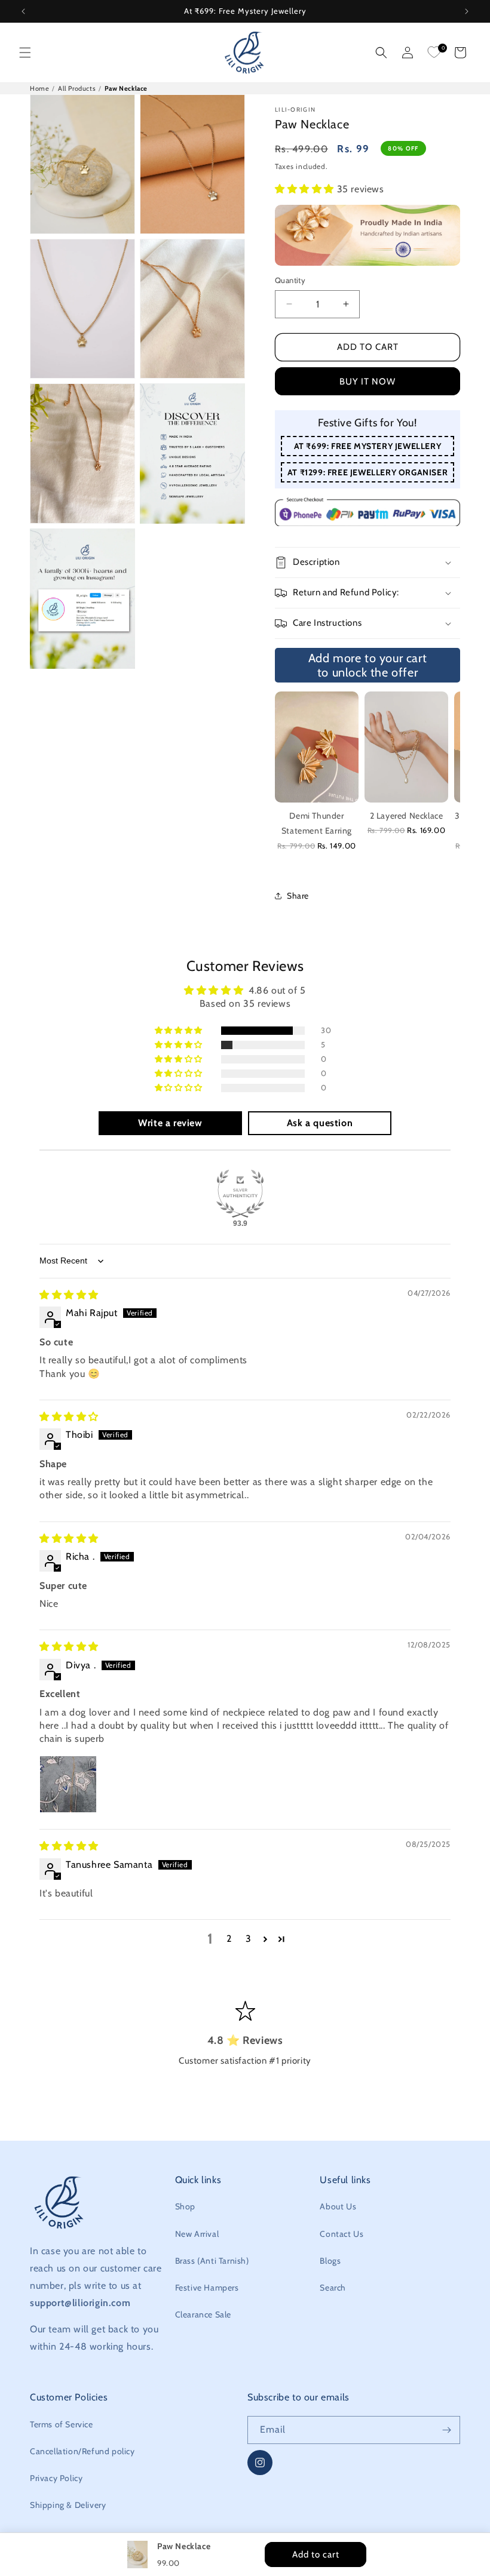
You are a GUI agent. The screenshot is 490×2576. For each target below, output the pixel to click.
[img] (69, 1295)
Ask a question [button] (320, 1123)
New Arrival (197, 2234)
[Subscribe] (446, 2430)
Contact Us (342, 2234)
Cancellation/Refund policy (82, 2451)
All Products (77, 88)
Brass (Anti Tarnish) (212, 2261)
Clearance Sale (203, 2314)
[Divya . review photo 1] (68, 1784)
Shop (185, 2206)
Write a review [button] (170, 1123)
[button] (25, 53)
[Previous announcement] (23, 11)
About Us (338, 2206)
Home (39, 88)
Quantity (290, 280)
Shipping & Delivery (68, 2505)
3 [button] (249, 1939)
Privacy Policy (56, 2478)
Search (333, 2288)
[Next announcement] (467, 11)
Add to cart (368, 347)
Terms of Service (62, 2424)
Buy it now (367, 382)
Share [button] (298, 896)
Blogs (330, 2261)
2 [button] (229, 1939)
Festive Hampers (207, 2288)
